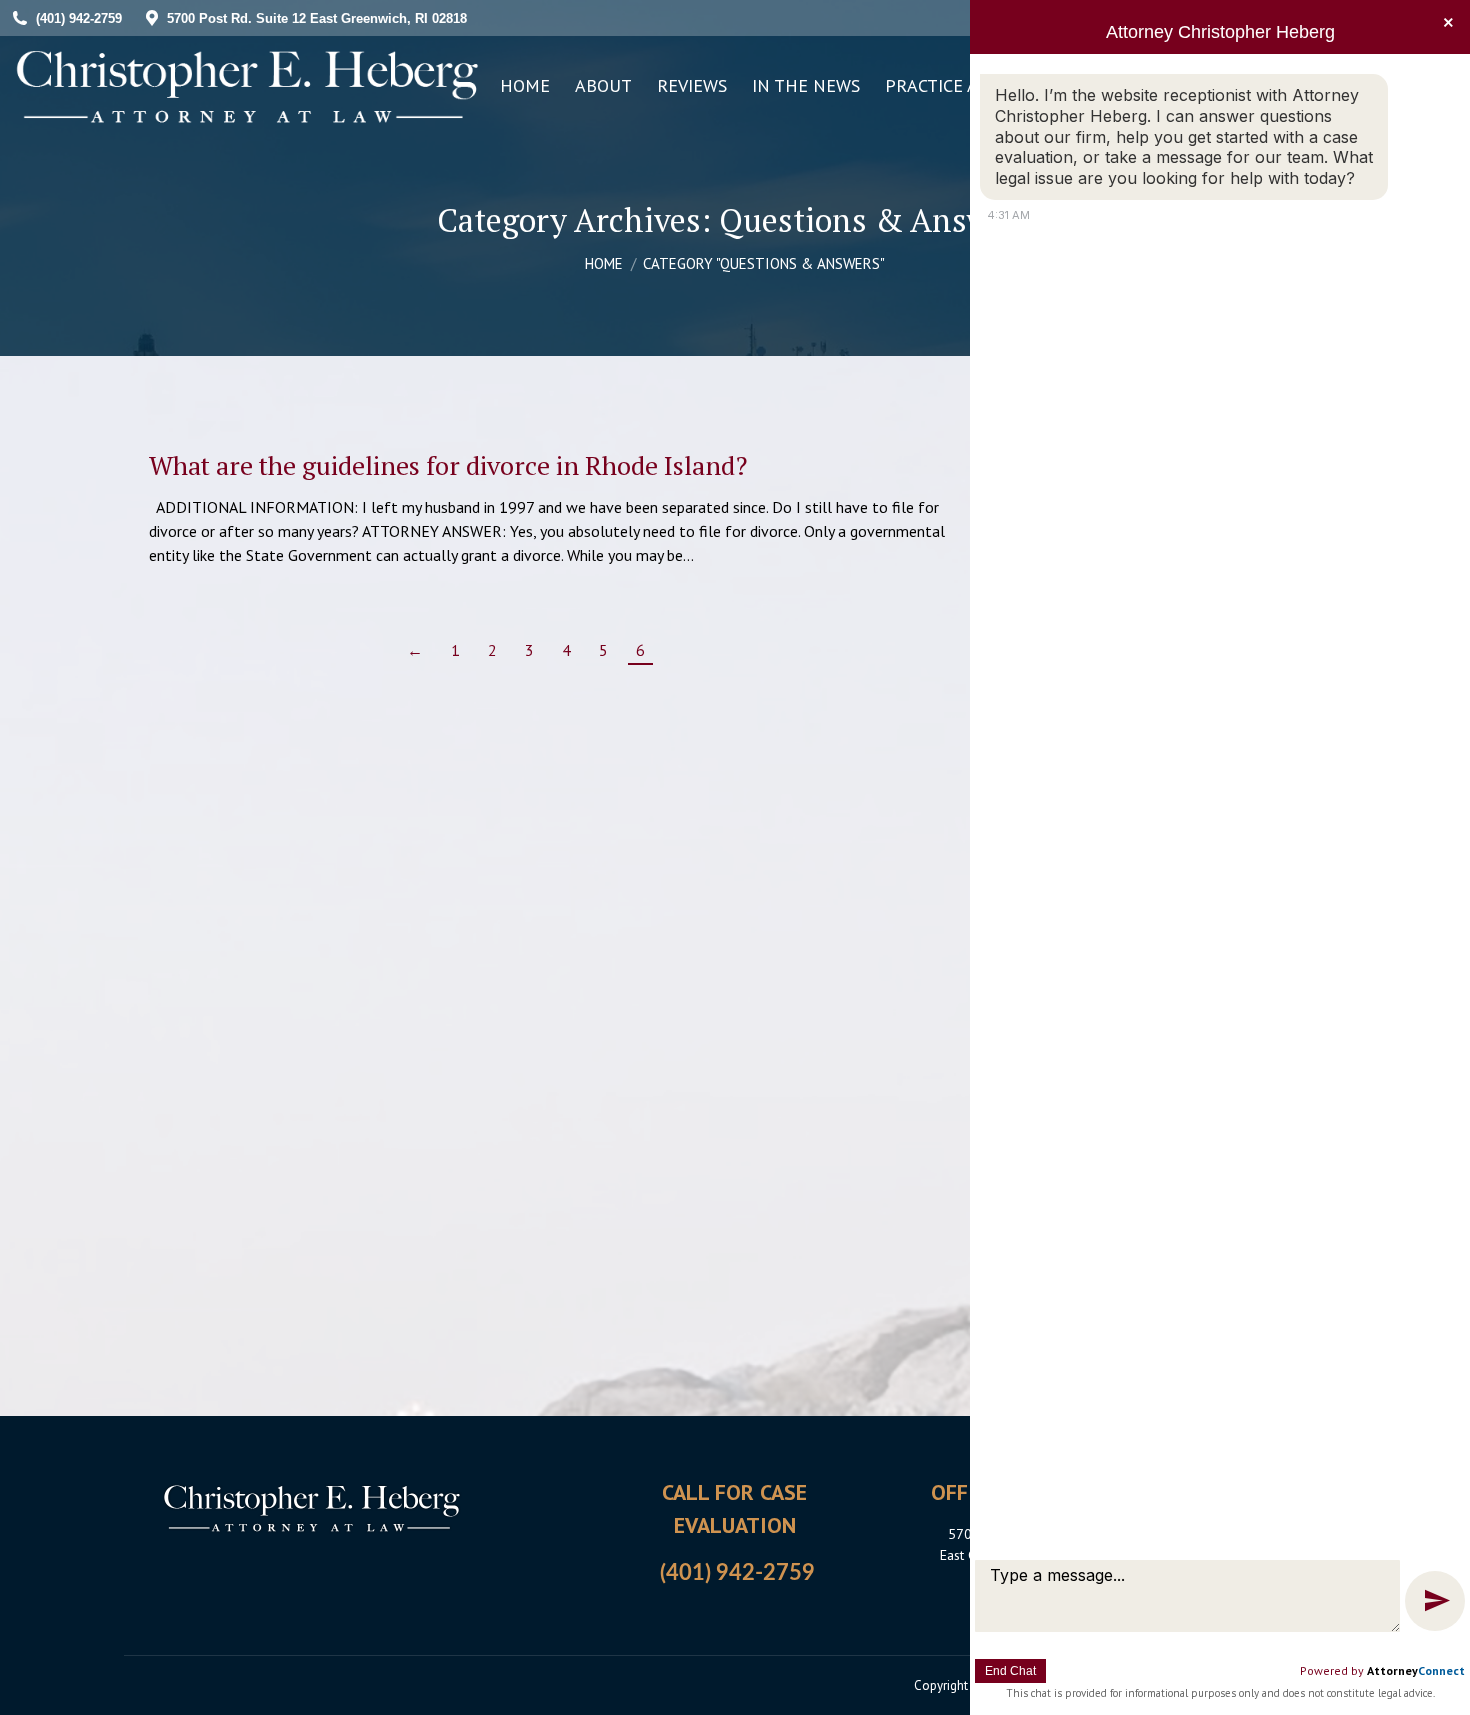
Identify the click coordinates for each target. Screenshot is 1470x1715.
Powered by (1382, 1670)
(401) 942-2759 (737, 1573)
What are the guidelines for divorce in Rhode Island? (448, 465)
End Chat (1010, 1671)
